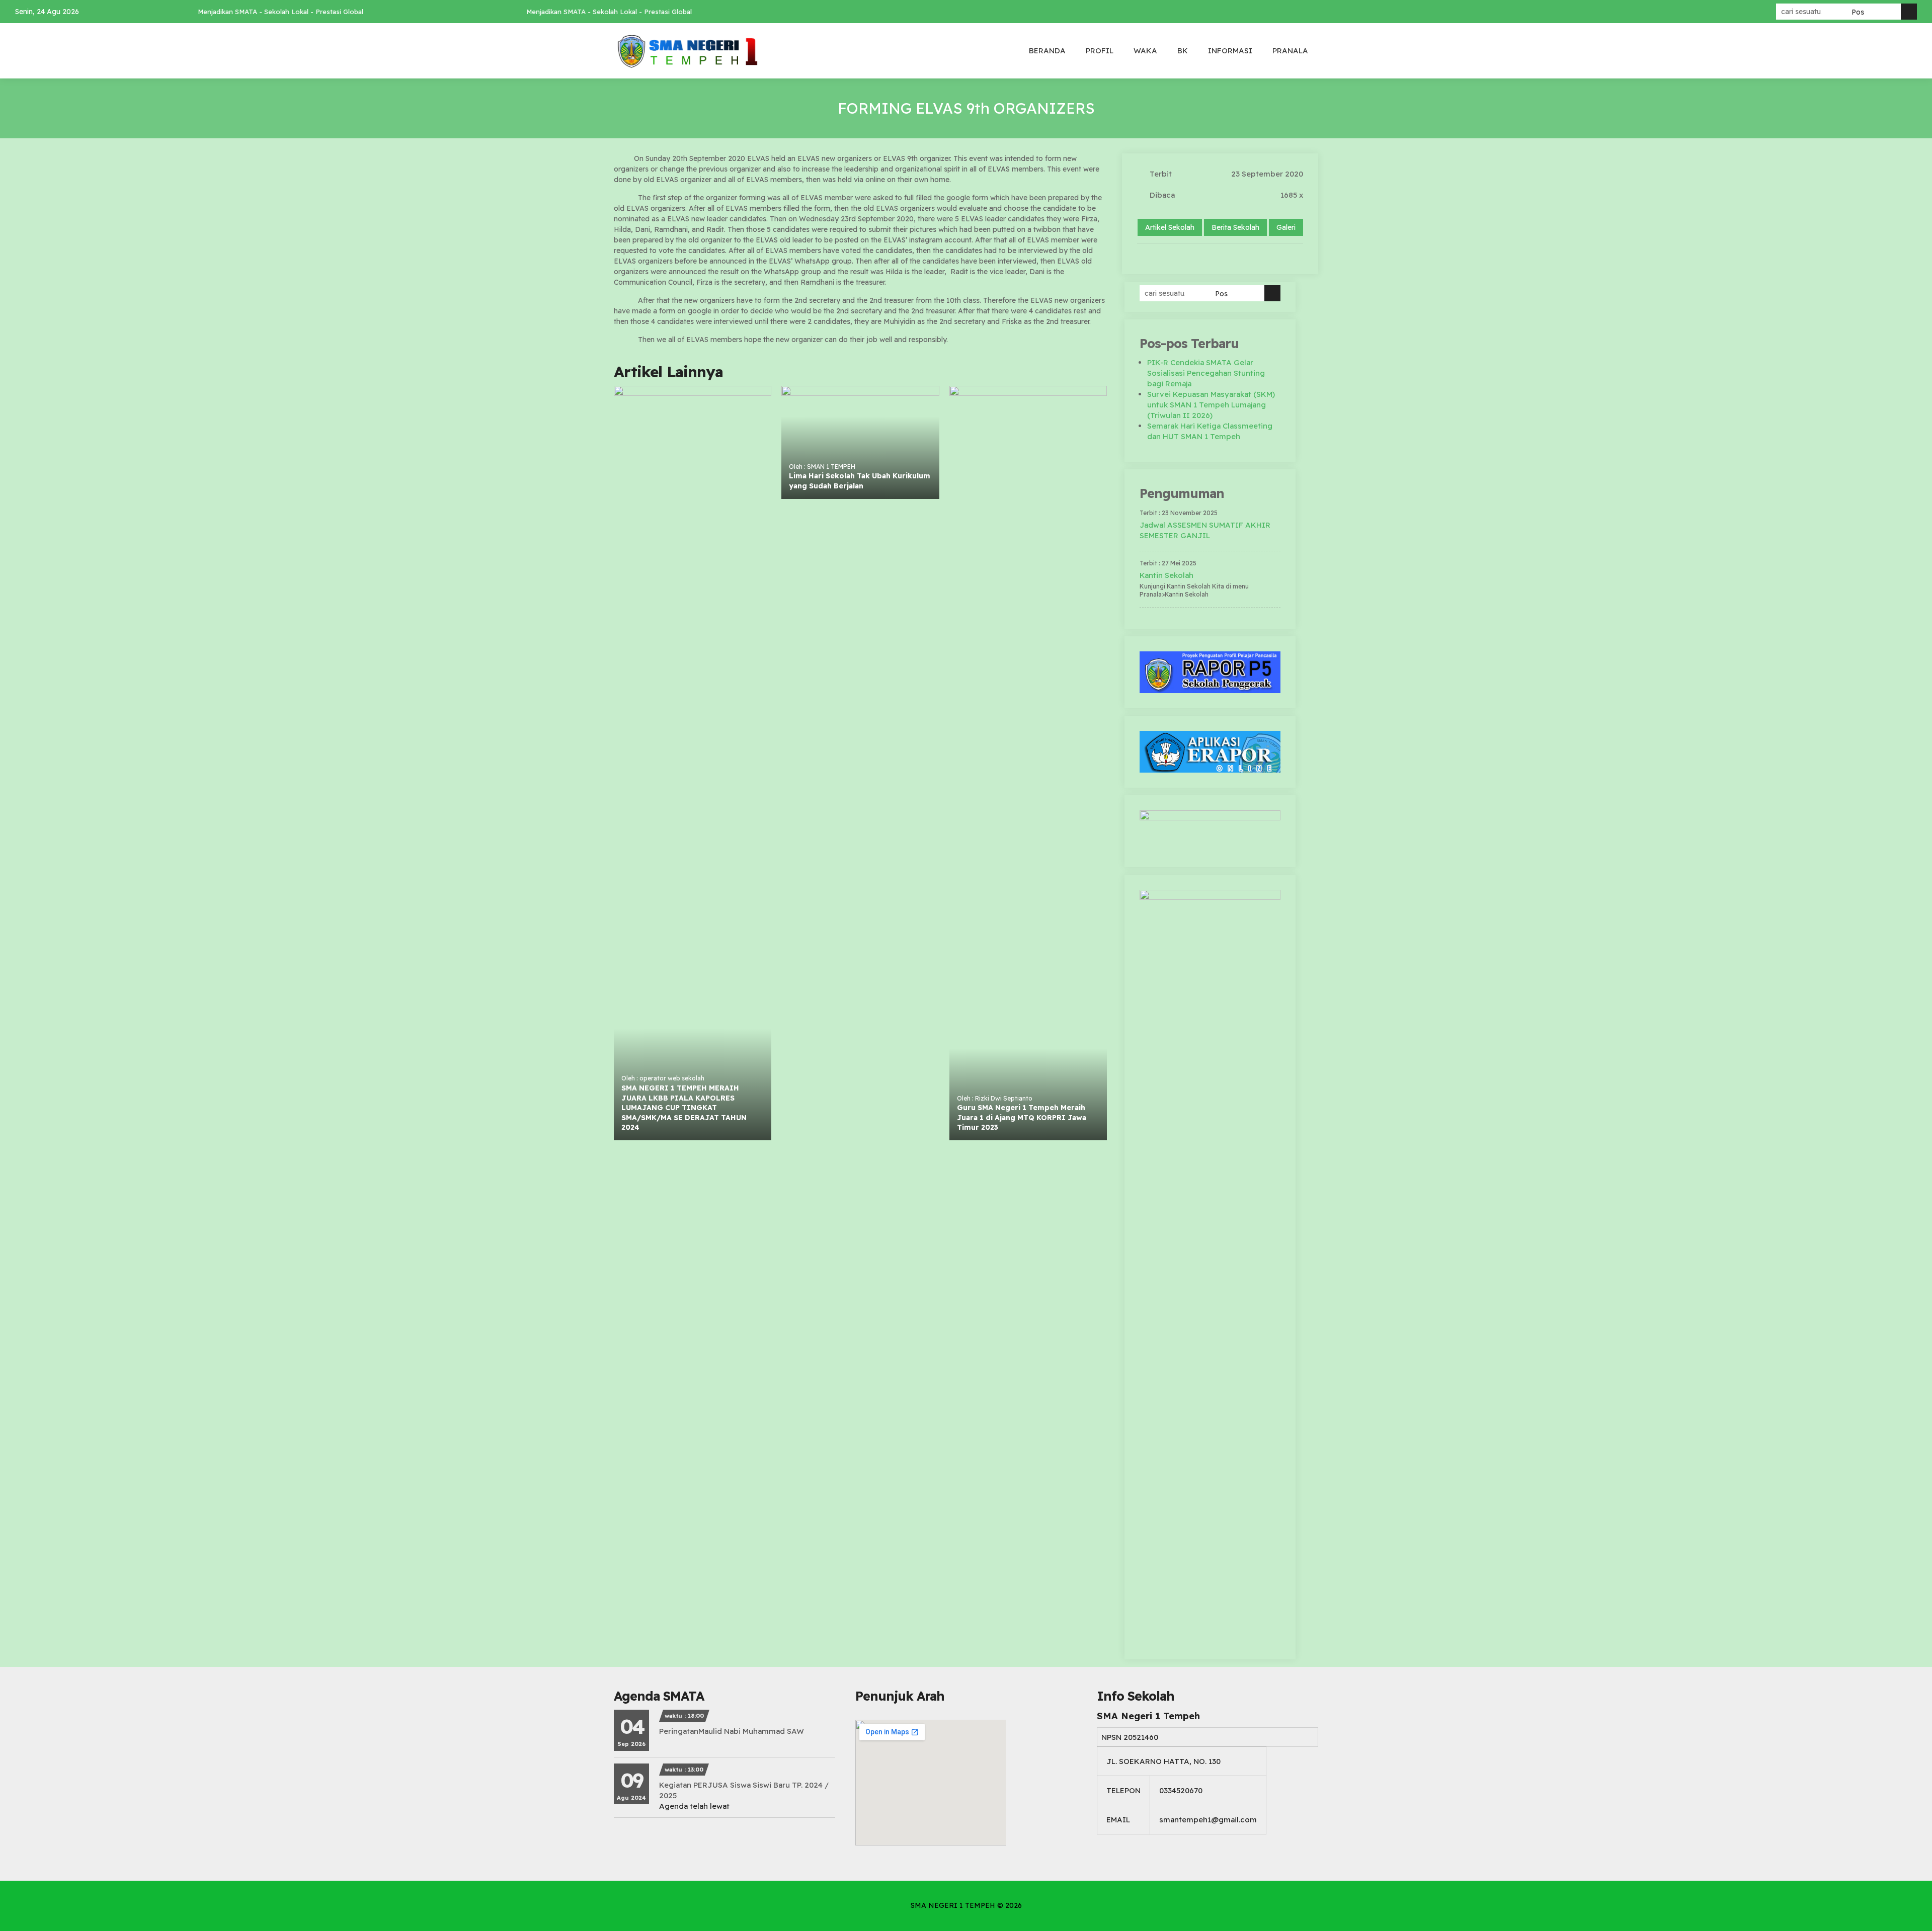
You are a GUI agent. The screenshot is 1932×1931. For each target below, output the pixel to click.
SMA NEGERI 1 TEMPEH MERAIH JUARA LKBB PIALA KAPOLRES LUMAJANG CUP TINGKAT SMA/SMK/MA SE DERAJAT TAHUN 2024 (684, 1108)
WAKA (1145, 51)
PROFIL (1100, 51)
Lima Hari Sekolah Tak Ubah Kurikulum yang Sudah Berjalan (860, 481)
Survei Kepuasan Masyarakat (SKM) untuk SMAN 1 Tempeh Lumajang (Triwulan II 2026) (1211, 405)
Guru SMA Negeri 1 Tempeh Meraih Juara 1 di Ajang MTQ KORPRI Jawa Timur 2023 (1022, 1117)
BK (1183, 51)
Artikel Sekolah (1170, 227)
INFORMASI (1230, 51)
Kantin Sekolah (1166, 575)
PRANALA (1290, 51)
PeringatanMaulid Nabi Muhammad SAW (732, 1731)
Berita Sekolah (1235, 227)
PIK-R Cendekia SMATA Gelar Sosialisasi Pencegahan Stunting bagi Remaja (1206, 373)
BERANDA (1047, 51)
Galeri (1286, 227)
